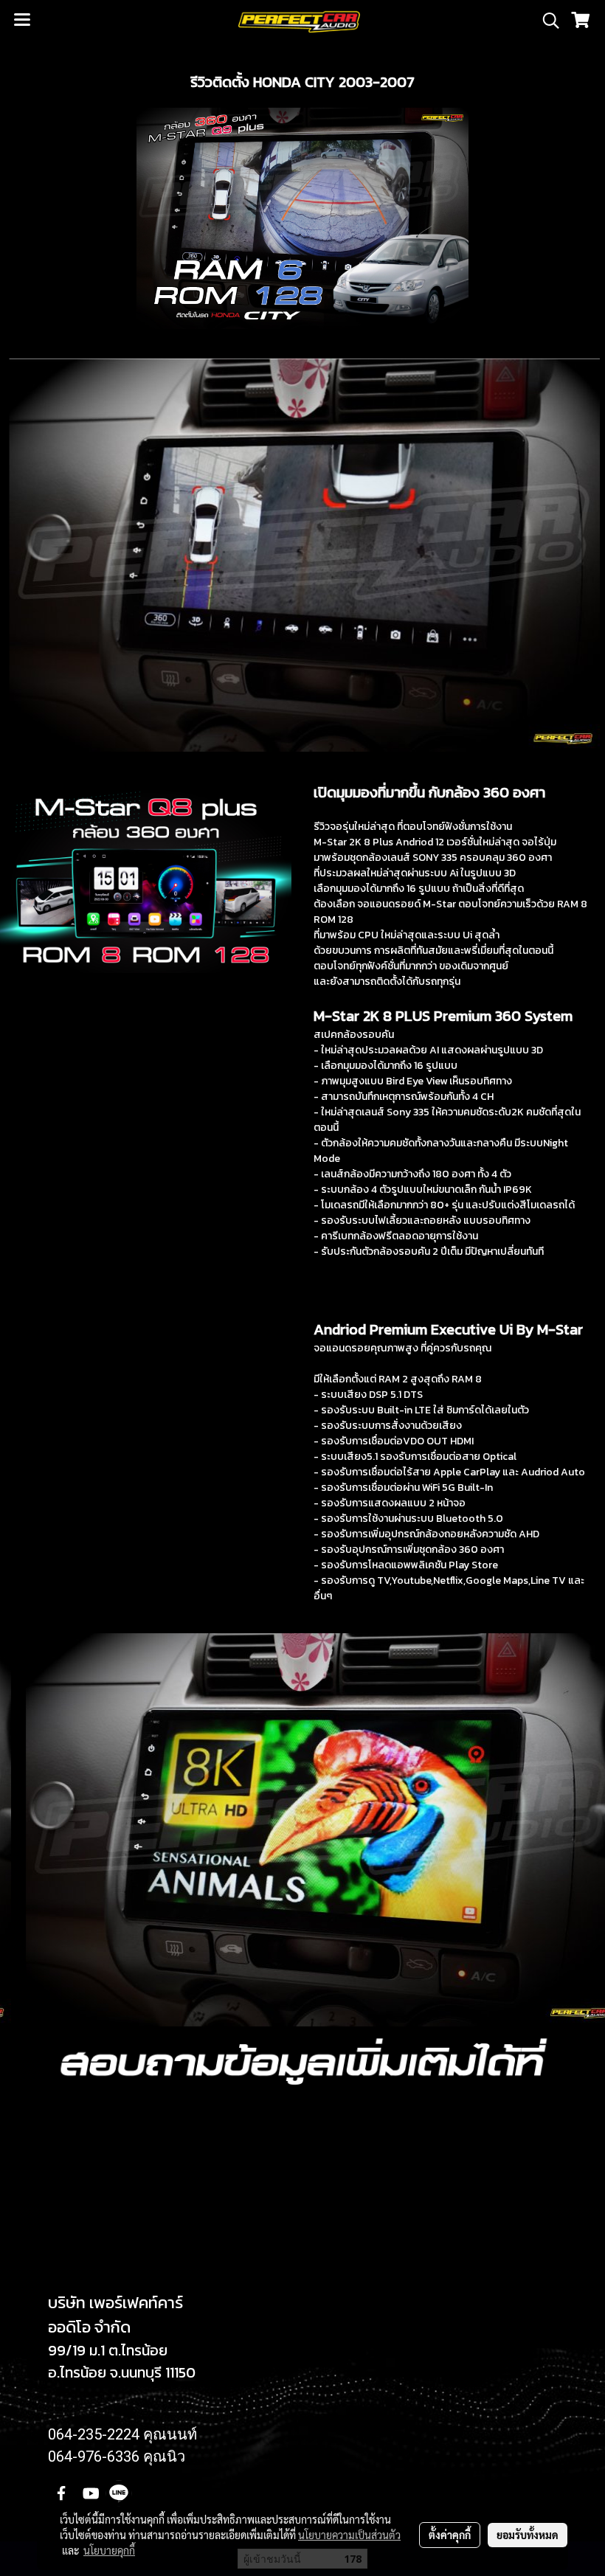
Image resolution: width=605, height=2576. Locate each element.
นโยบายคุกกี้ (109, 2550)
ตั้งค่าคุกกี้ (450, 2535)
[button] (546, 21)
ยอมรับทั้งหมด (528, 2535)
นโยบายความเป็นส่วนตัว (349, 2535)
